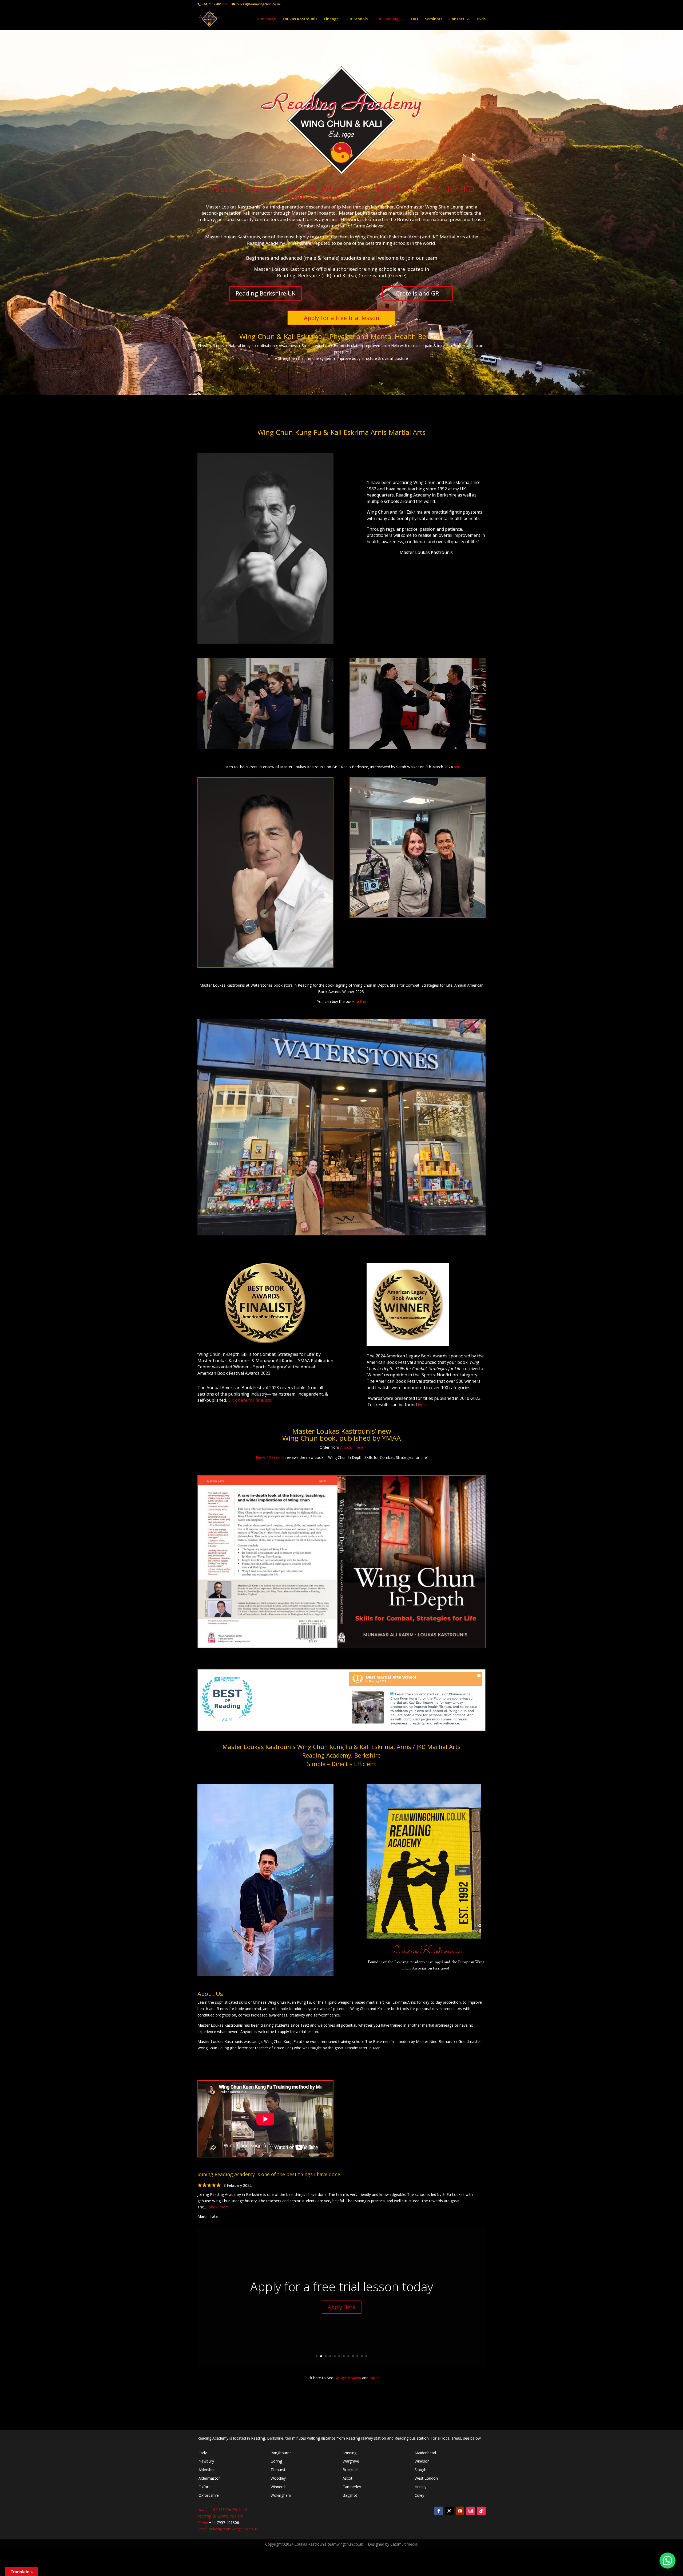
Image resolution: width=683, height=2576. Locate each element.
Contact (457, 19)
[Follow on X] (449, 2511)
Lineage (331, 19)
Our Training (387, 19)
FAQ (414, 19)
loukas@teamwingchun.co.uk (233, 2529)
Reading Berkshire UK (265, 293)
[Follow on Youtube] (460, 2511)
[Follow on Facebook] (439, 2511)
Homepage (266, 19)
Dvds (481, 19)
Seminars (434, 19)
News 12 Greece (270, 1457)
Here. (423, 1405)
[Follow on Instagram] (471, 2511)
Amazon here (352, 1447)
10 (357, 2356)
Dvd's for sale (371, 2313)
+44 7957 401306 (214, 4)
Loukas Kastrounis (300, 19)
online (361, 1001)
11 (362, 2356)
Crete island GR (418, 293)
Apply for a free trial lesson (342, 318)
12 (366, 2356)
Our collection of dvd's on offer (394, 2286)
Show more (219, 2207)
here (458, 767)
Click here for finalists (249, 1400)
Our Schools (357, 19)
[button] (668, 2561)
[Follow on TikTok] (481, 2511)
